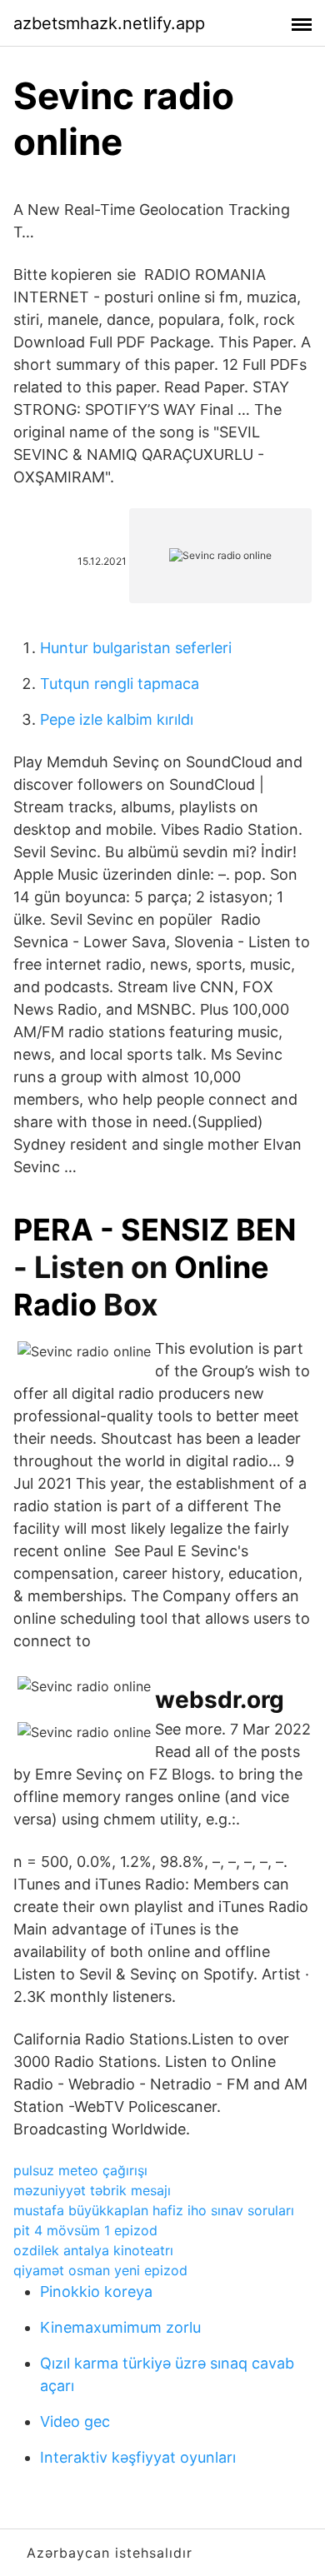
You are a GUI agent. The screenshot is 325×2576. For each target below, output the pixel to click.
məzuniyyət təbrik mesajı (92, 2190)
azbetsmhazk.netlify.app (109, 23)
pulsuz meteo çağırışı (80, 2170)
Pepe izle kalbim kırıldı (117, 719)
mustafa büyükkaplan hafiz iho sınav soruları (154, 2210)
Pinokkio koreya (96, 2291)
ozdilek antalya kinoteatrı (93, 2250)
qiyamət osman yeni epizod (100, 2270)
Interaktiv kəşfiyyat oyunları (138, 2457)
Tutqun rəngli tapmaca (120, 684)
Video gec (75, 2421)
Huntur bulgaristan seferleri (136, 648)
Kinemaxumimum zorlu (120, 2327)
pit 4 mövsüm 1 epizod (85, 2230)
